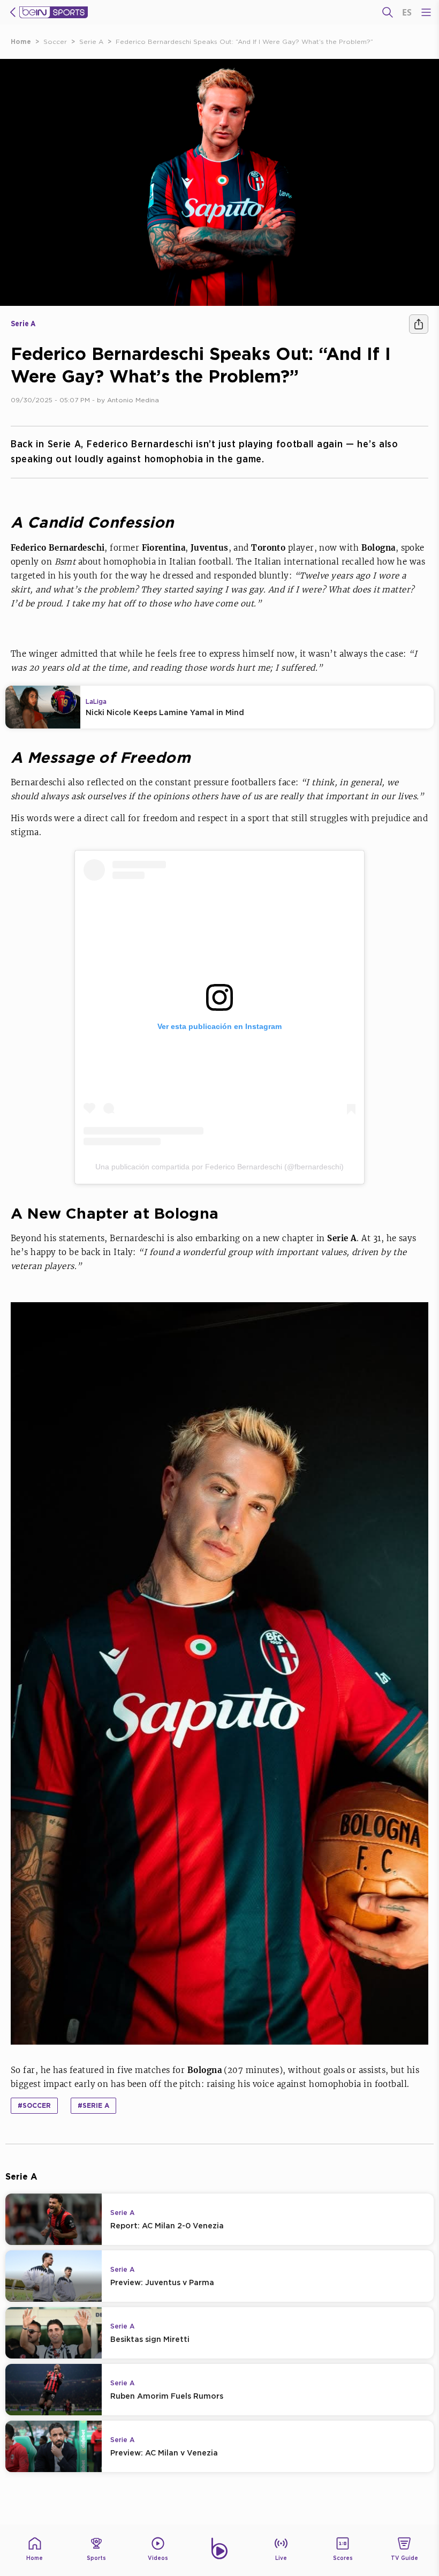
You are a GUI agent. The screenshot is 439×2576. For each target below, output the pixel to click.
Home (21, 42)
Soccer (55, 42)
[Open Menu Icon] (426, 12)
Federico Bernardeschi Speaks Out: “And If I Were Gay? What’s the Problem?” (244, 42)
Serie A (91, 42)
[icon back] (13, 12)
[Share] (419, 324)
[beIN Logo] (54, 12)
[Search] (388, 12)
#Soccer (34, 2105)
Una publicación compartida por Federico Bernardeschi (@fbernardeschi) (219, 1167)
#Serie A (93, 2105)
